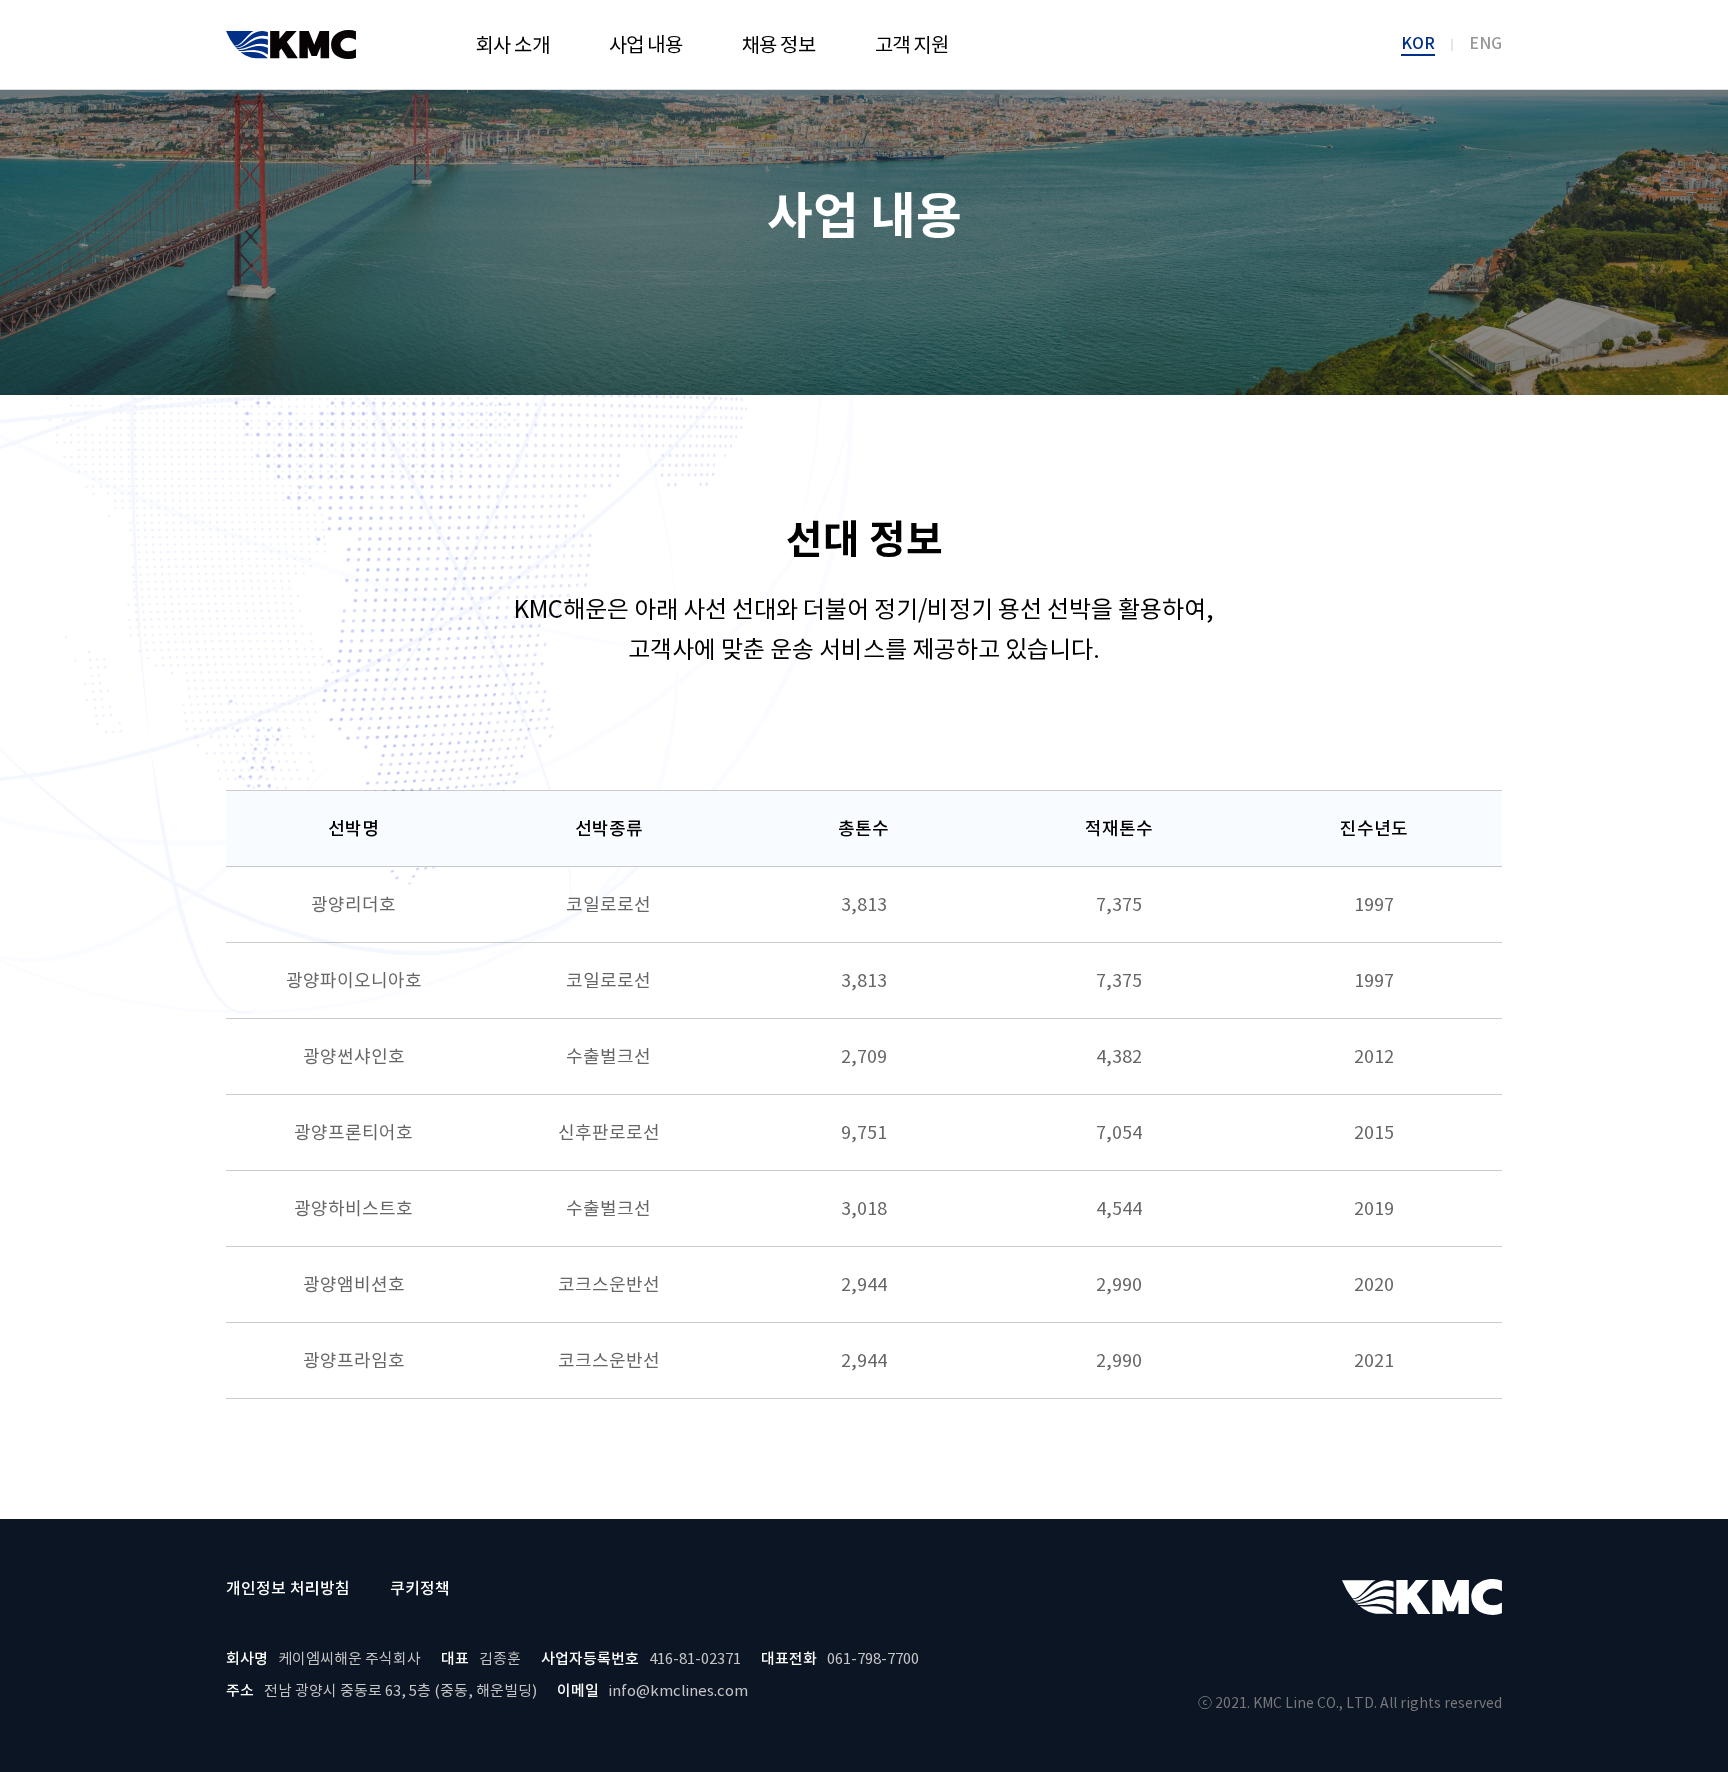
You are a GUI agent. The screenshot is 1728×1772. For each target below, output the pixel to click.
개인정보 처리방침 (288, 1588)
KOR (1418, 43)
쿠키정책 (420, 1588)
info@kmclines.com (678, 1690)
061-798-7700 (873, 1658)
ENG (1485, 43)
